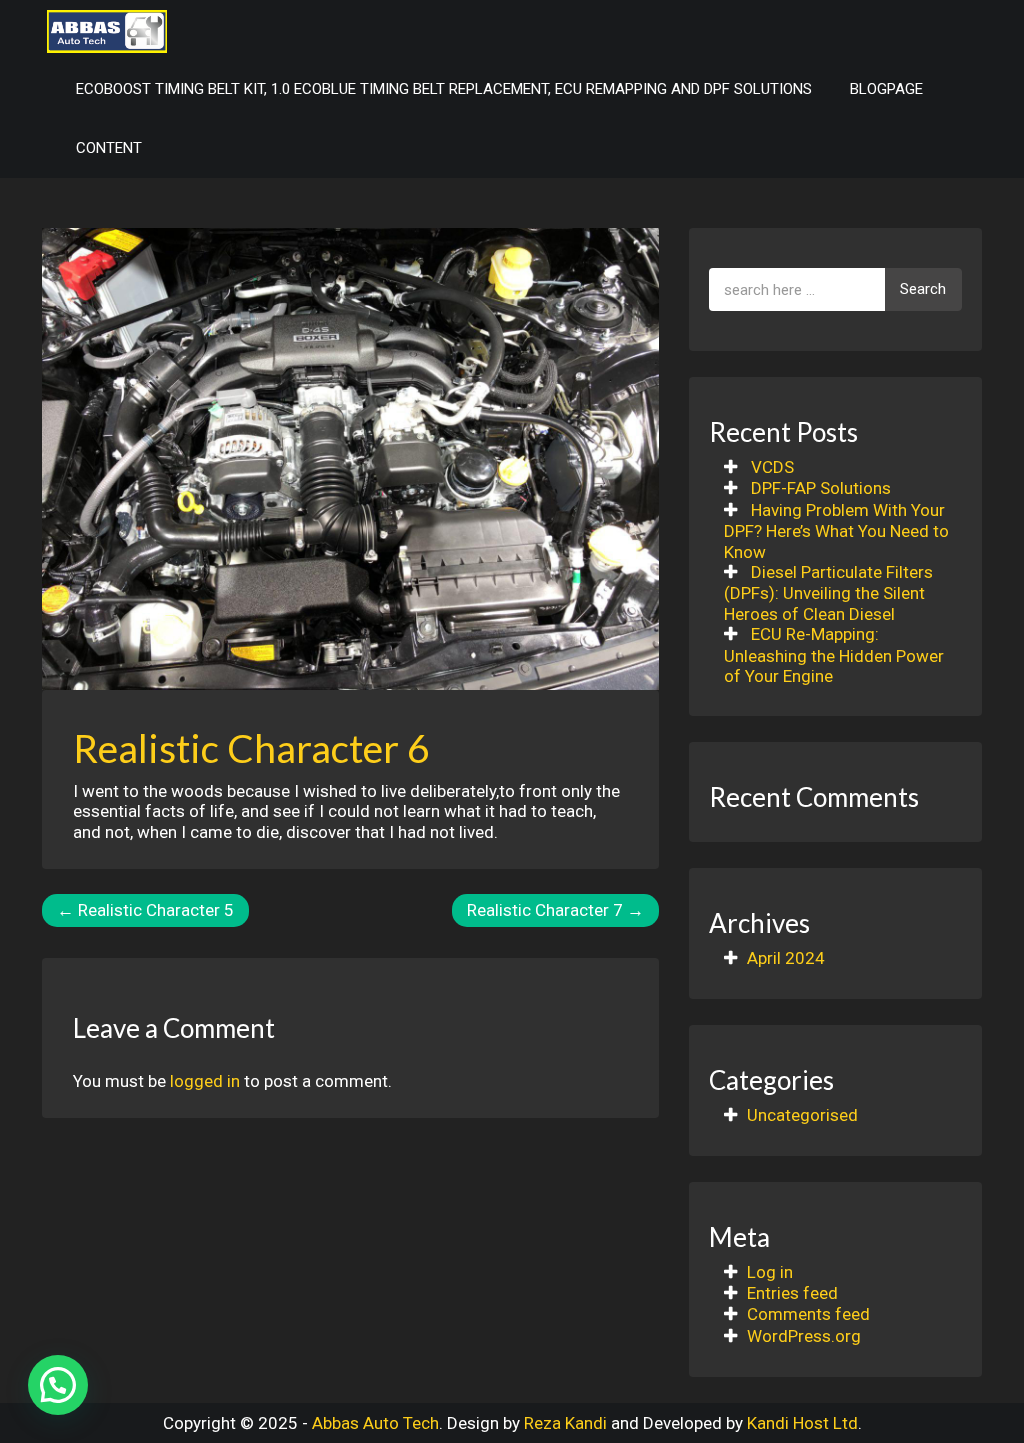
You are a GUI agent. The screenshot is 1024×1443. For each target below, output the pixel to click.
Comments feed (808, 1314)
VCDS (772, 467)
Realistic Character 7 (555, 910)
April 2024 (786, 958)
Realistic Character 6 (251, 748)
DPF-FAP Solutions (821, 488)
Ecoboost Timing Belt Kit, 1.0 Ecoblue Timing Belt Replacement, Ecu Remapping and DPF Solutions (444, 89)
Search (923, 289)
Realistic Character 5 (145, 910)
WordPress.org (804, 1336)
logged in (205, 1081)
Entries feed (792, 1293)
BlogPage (886, 89)
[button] (58, 1385)
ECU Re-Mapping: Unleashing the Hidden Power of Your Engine (834, 655)
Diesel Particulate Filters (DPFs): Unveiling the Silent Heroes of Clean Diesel (828, 593)
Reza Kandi (565, 1423)
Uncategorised (802, 1115)
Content (109, 148)
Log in (770, 1272)
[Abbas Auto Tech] (107, 30)
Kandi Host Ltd (802, 1423)
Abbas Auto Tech (375, 1423)
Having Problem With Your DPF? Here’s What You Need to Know (836, 531)
